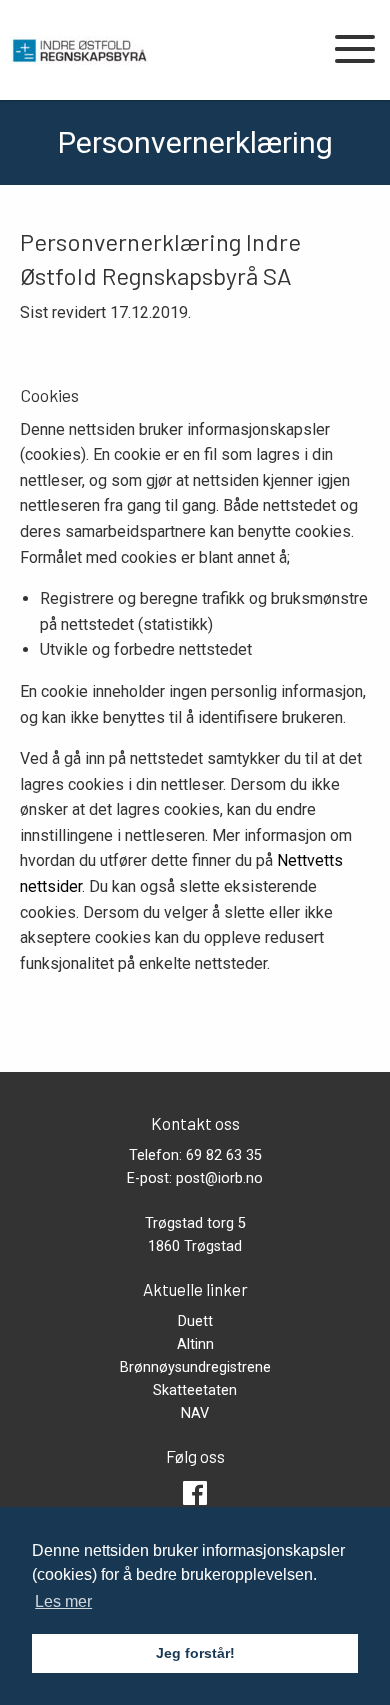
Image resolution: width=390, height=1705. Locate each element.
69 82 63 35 (224, 1155)
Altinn (195, 1344)
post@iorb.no (219, 1178)
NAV (195, 1413)
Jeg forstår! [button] (195, 1653)
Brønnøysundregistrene (195, 1367)
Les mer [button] (63, 1601)
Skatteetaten (195, 1390)
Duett (195, 1321)
